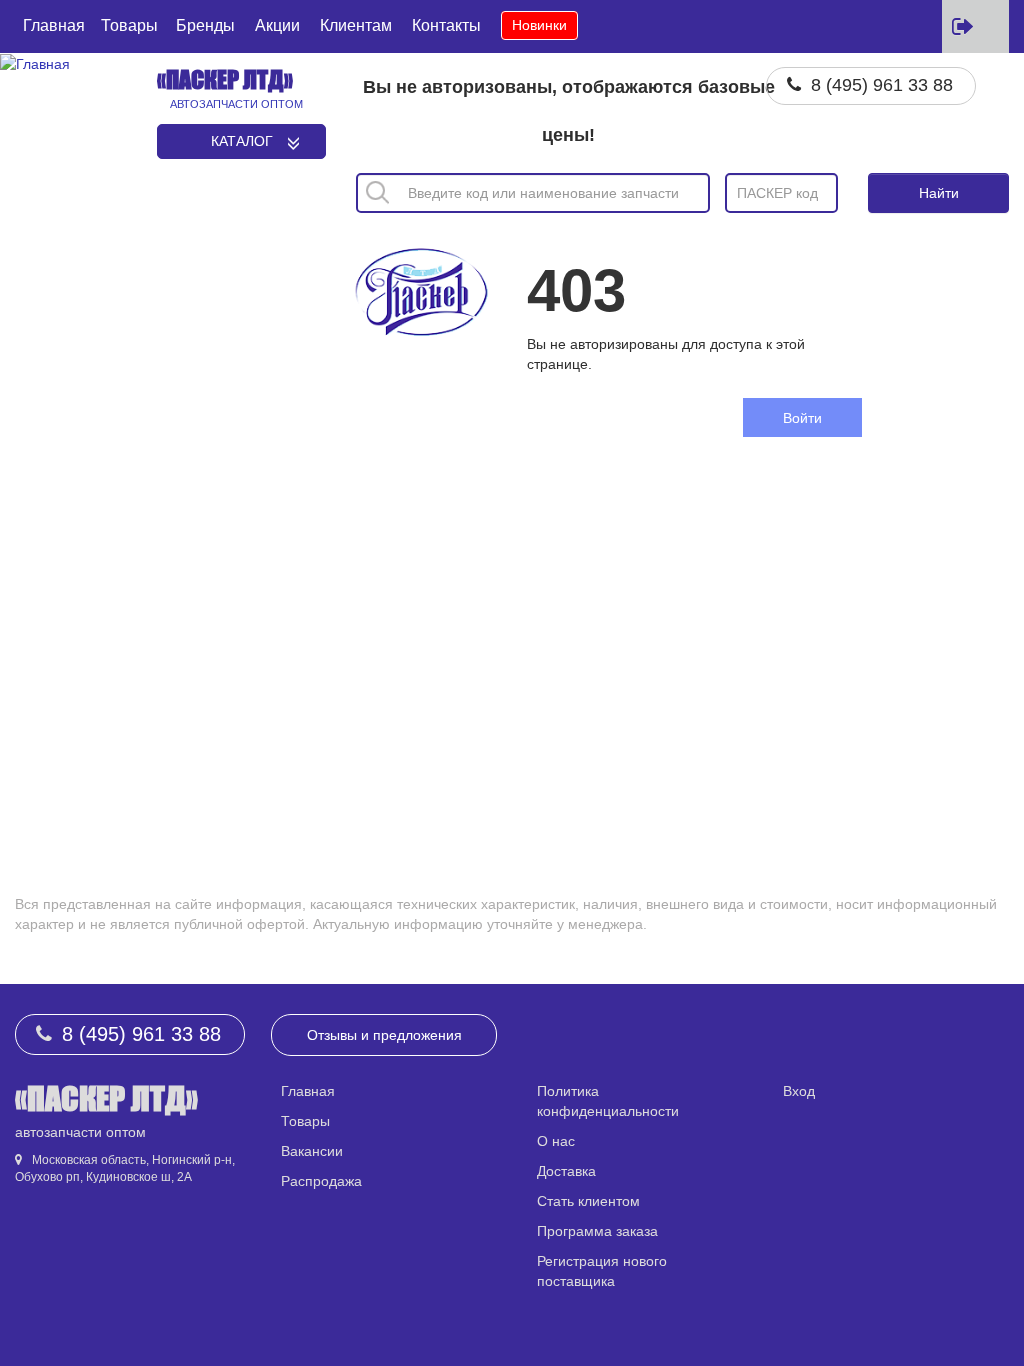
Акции (277, 25)
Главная (54, 25)
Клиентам (356, 25)
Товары (129, 25)
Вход (799, 1091)
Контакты (446, 25)
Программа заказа (597, 1231)
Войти (802, 418)
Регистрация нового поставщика (602, 1271)
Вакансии (312, 1151)
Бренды (205, 25)
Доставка (566, 1171)
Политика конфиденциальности (608, 1101)
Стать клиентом (588, 1201)
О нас (556, 1141)
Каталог (242, 141)
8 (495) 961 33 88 (882, 85)
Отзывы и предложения (384, 1035)
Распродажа (321, 1181)
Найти (939, 193)
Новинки (539, 25)
